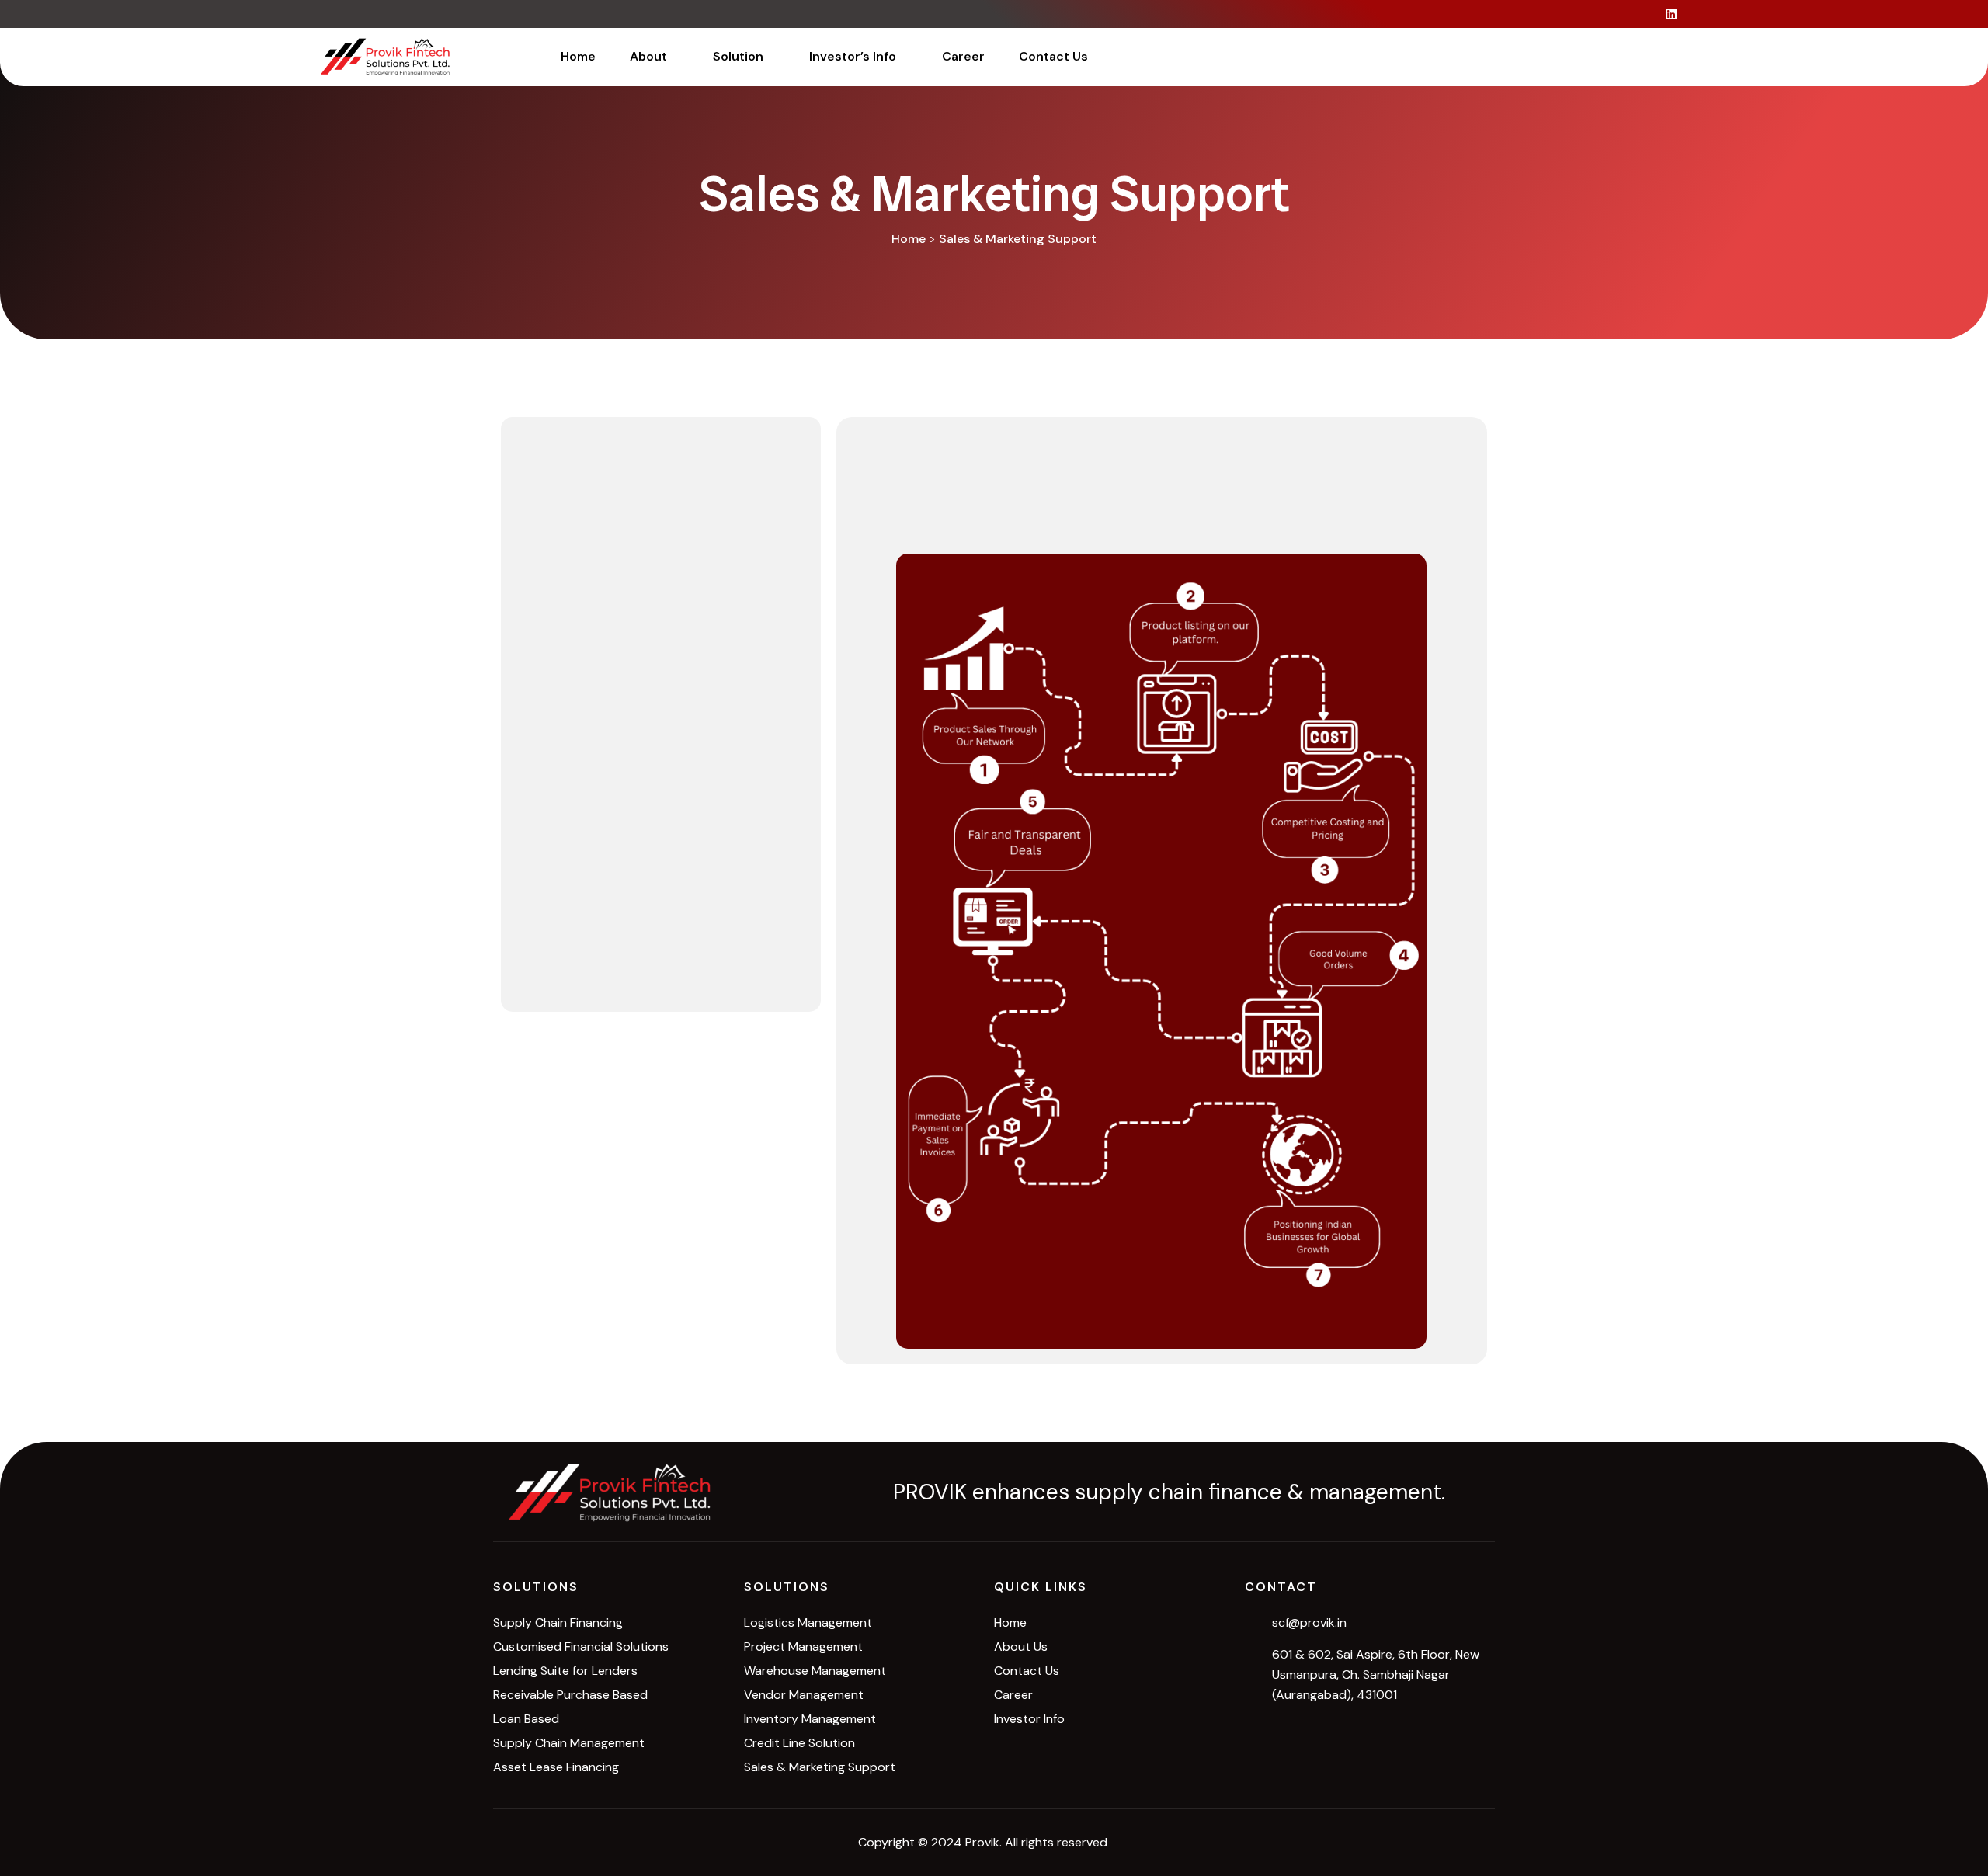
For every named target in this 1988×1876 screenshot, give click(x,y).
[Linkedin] (1671, 14)
